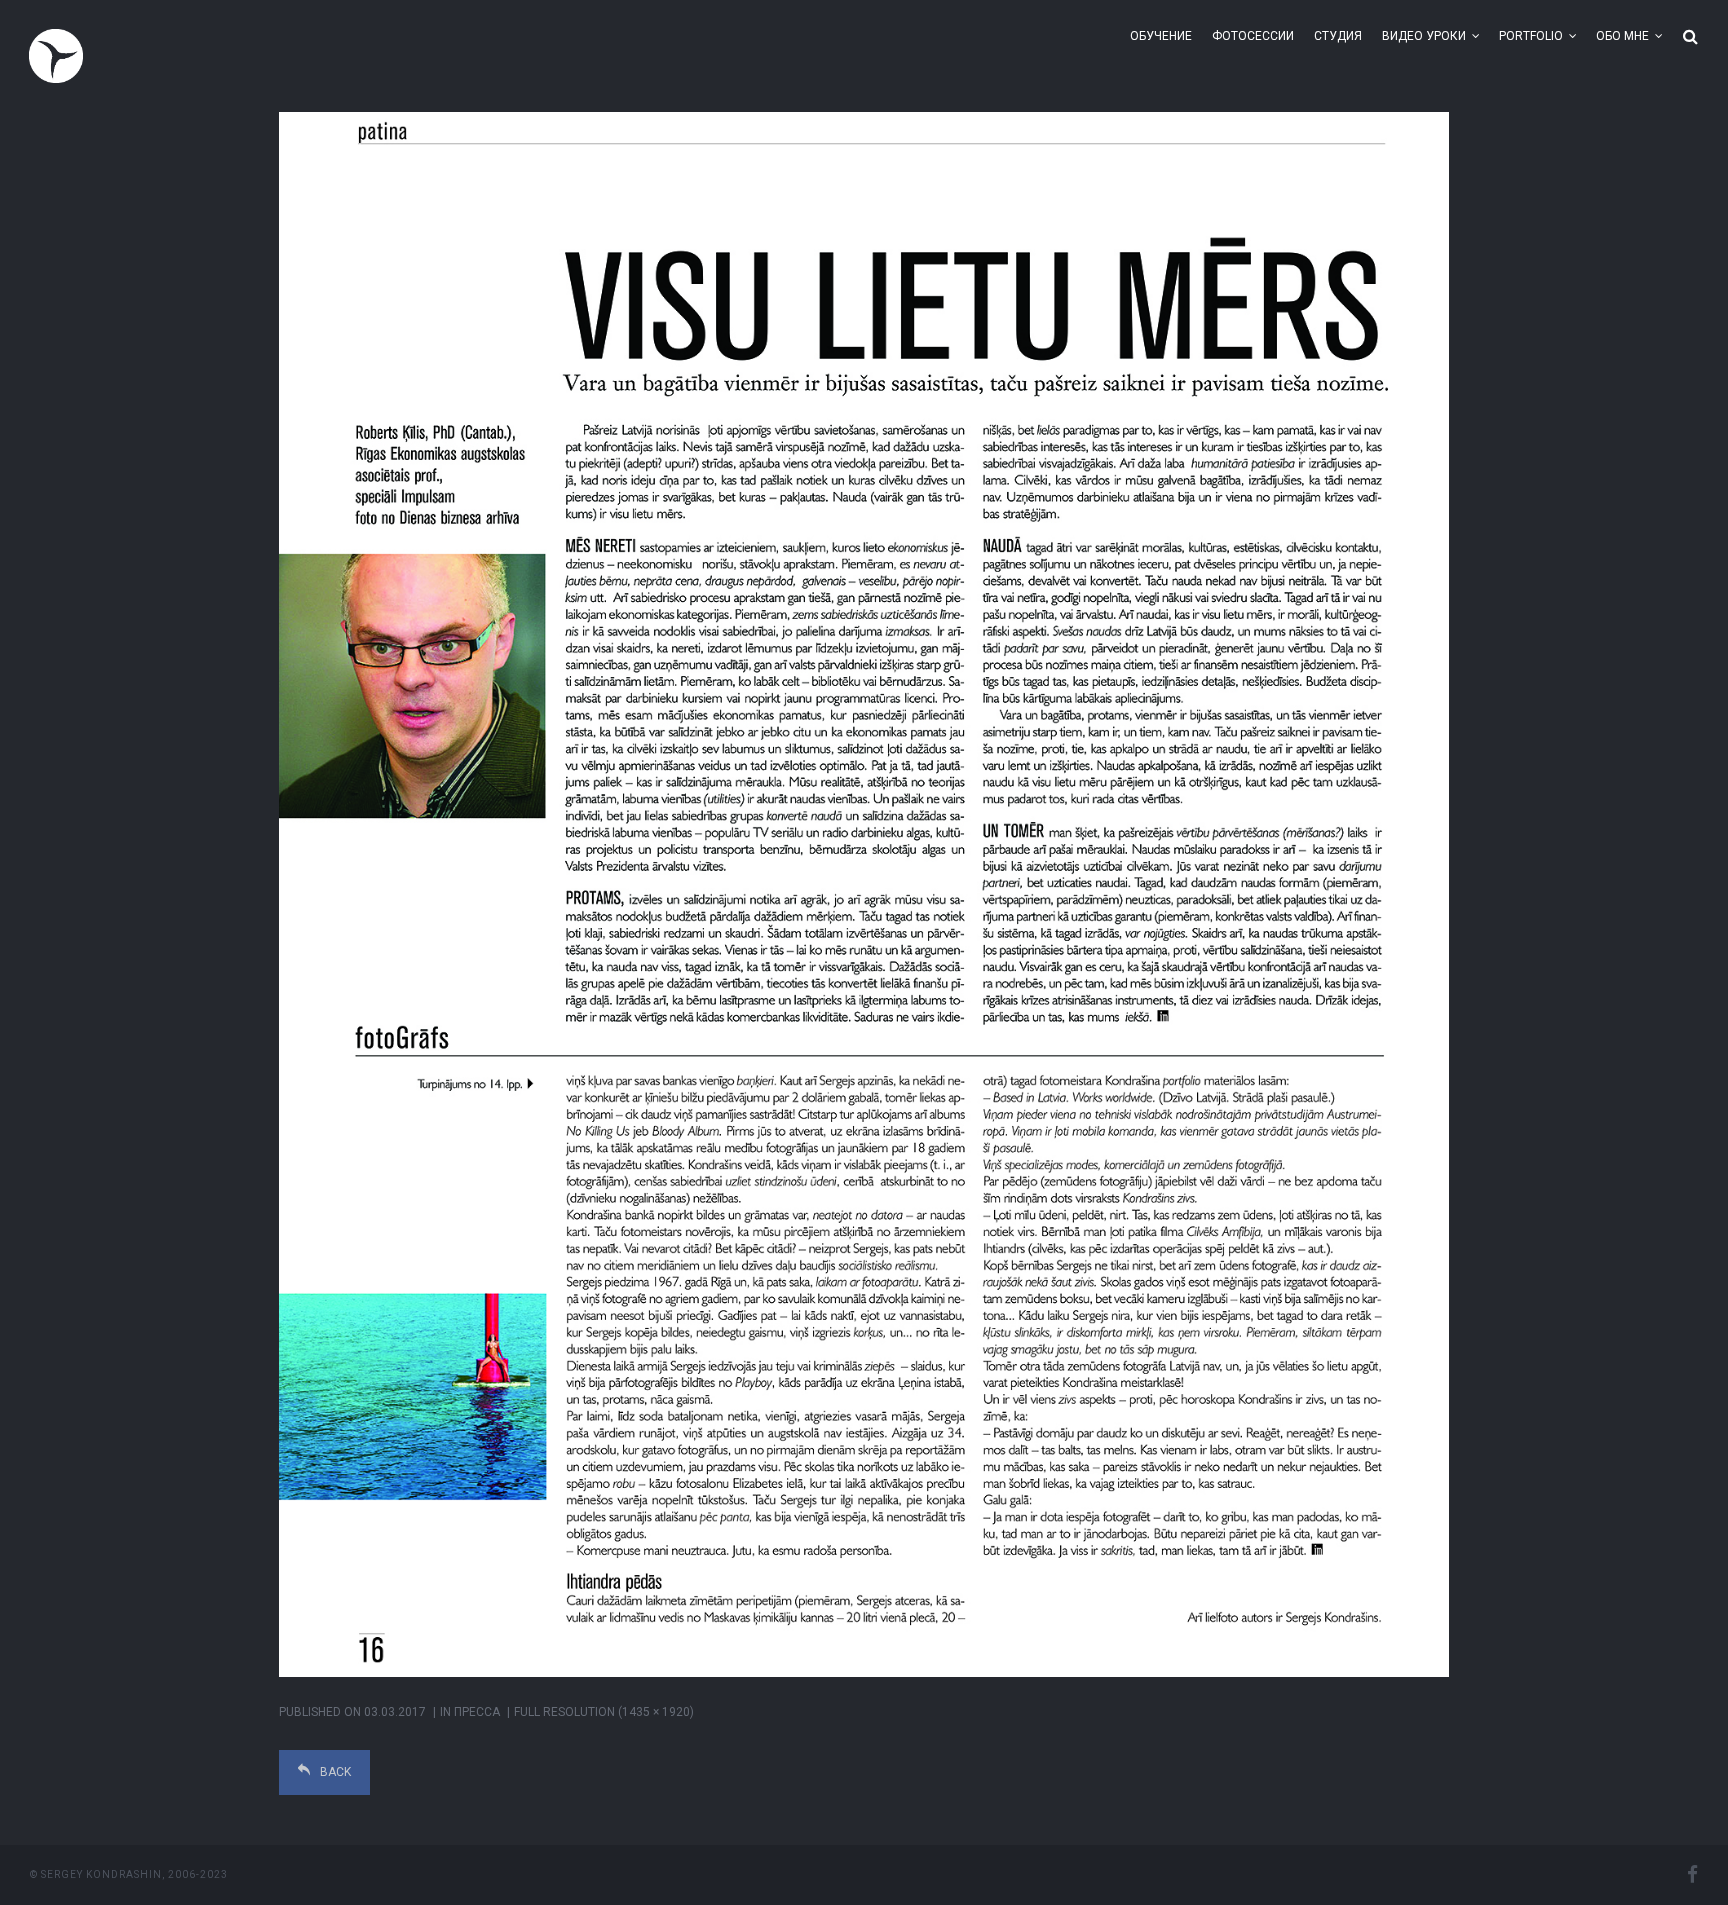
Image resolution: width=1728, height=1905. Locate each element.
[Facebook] (1692, 1875)
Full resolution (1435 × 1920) (604, 1712)
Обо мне (1622, 36)
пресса (477, 1712)
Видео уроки (1424, 36)
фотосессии (1253, 36)
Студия (1338, 36)
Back (335, 1772)
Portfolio (1531, 36)
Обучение (1161, 36)
